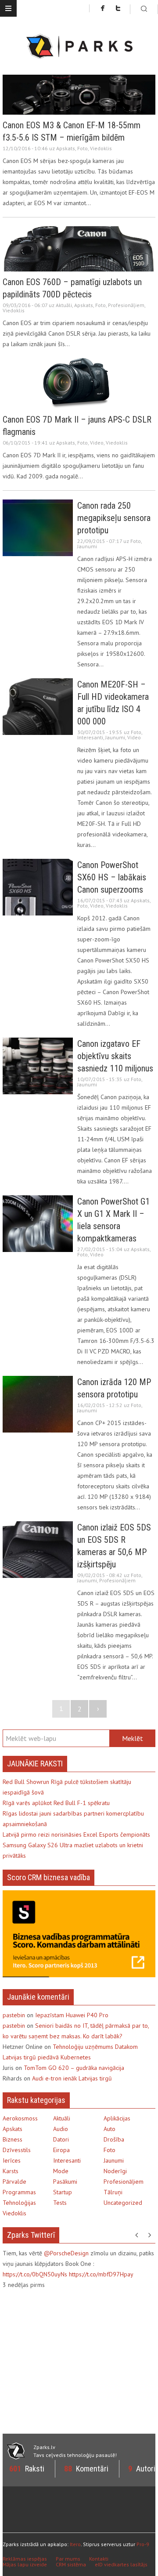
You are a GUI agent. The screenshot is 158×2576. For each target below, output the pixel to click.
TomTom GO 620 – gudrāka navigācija (74, 2068)
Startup (63, 2192)
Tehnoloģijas (19, 2203)
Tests (60, 2203)
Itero (75, 2544)
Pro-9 (143, 2544)
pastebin (14, 2015)
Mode (61, 2171)
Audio (61, 2129)
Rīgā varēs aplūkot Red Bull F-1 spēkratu (56, 1803)
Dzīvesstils (17, 2150)
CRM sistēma (71, 2564)
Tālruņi (113, 2192)
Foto (83, 148)
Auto (110, 2129)
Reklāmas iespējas (25, 2559)
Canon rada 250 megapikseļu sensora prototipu (114, 518)
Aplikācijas (117, 2118)
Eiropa (61, 2150)
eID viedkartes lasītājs (121, 2564)
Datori (61, 2139)
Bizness (13, 2139)
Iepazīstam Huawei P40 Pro (72, 2015)
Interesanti (90, 737)
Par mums (68, 2559)
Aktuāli (64, 305)
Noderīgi (115, 2171)
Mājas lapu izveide (25, 2564)
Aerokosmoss (20, 2118)
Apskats (66, 148)
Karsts (11, 2171)
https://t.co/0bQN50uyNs (35, 2274)
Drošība (114, 2139)
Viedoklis (101, 148)
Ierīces (12, 2160)
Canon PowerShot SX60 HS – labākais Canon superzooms (112, 877)
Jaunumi (87, 546)
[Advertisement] (76, 2360)
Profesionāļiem (126, 305)
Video (97, 443)
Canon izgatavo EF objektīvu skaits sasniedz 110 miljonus (115, 1056)
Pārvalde (14, 2182)
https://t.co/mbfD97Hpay (101, 2274)
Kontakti (99, 2559)
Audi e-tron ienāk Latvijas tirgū (72, 2078)
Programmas (19, 2192)
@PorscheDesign (66, 2253)
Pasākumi (65, 2182)
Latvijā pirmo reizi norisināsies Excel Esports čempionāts (76, 1834)
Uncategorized (123, 2203)
